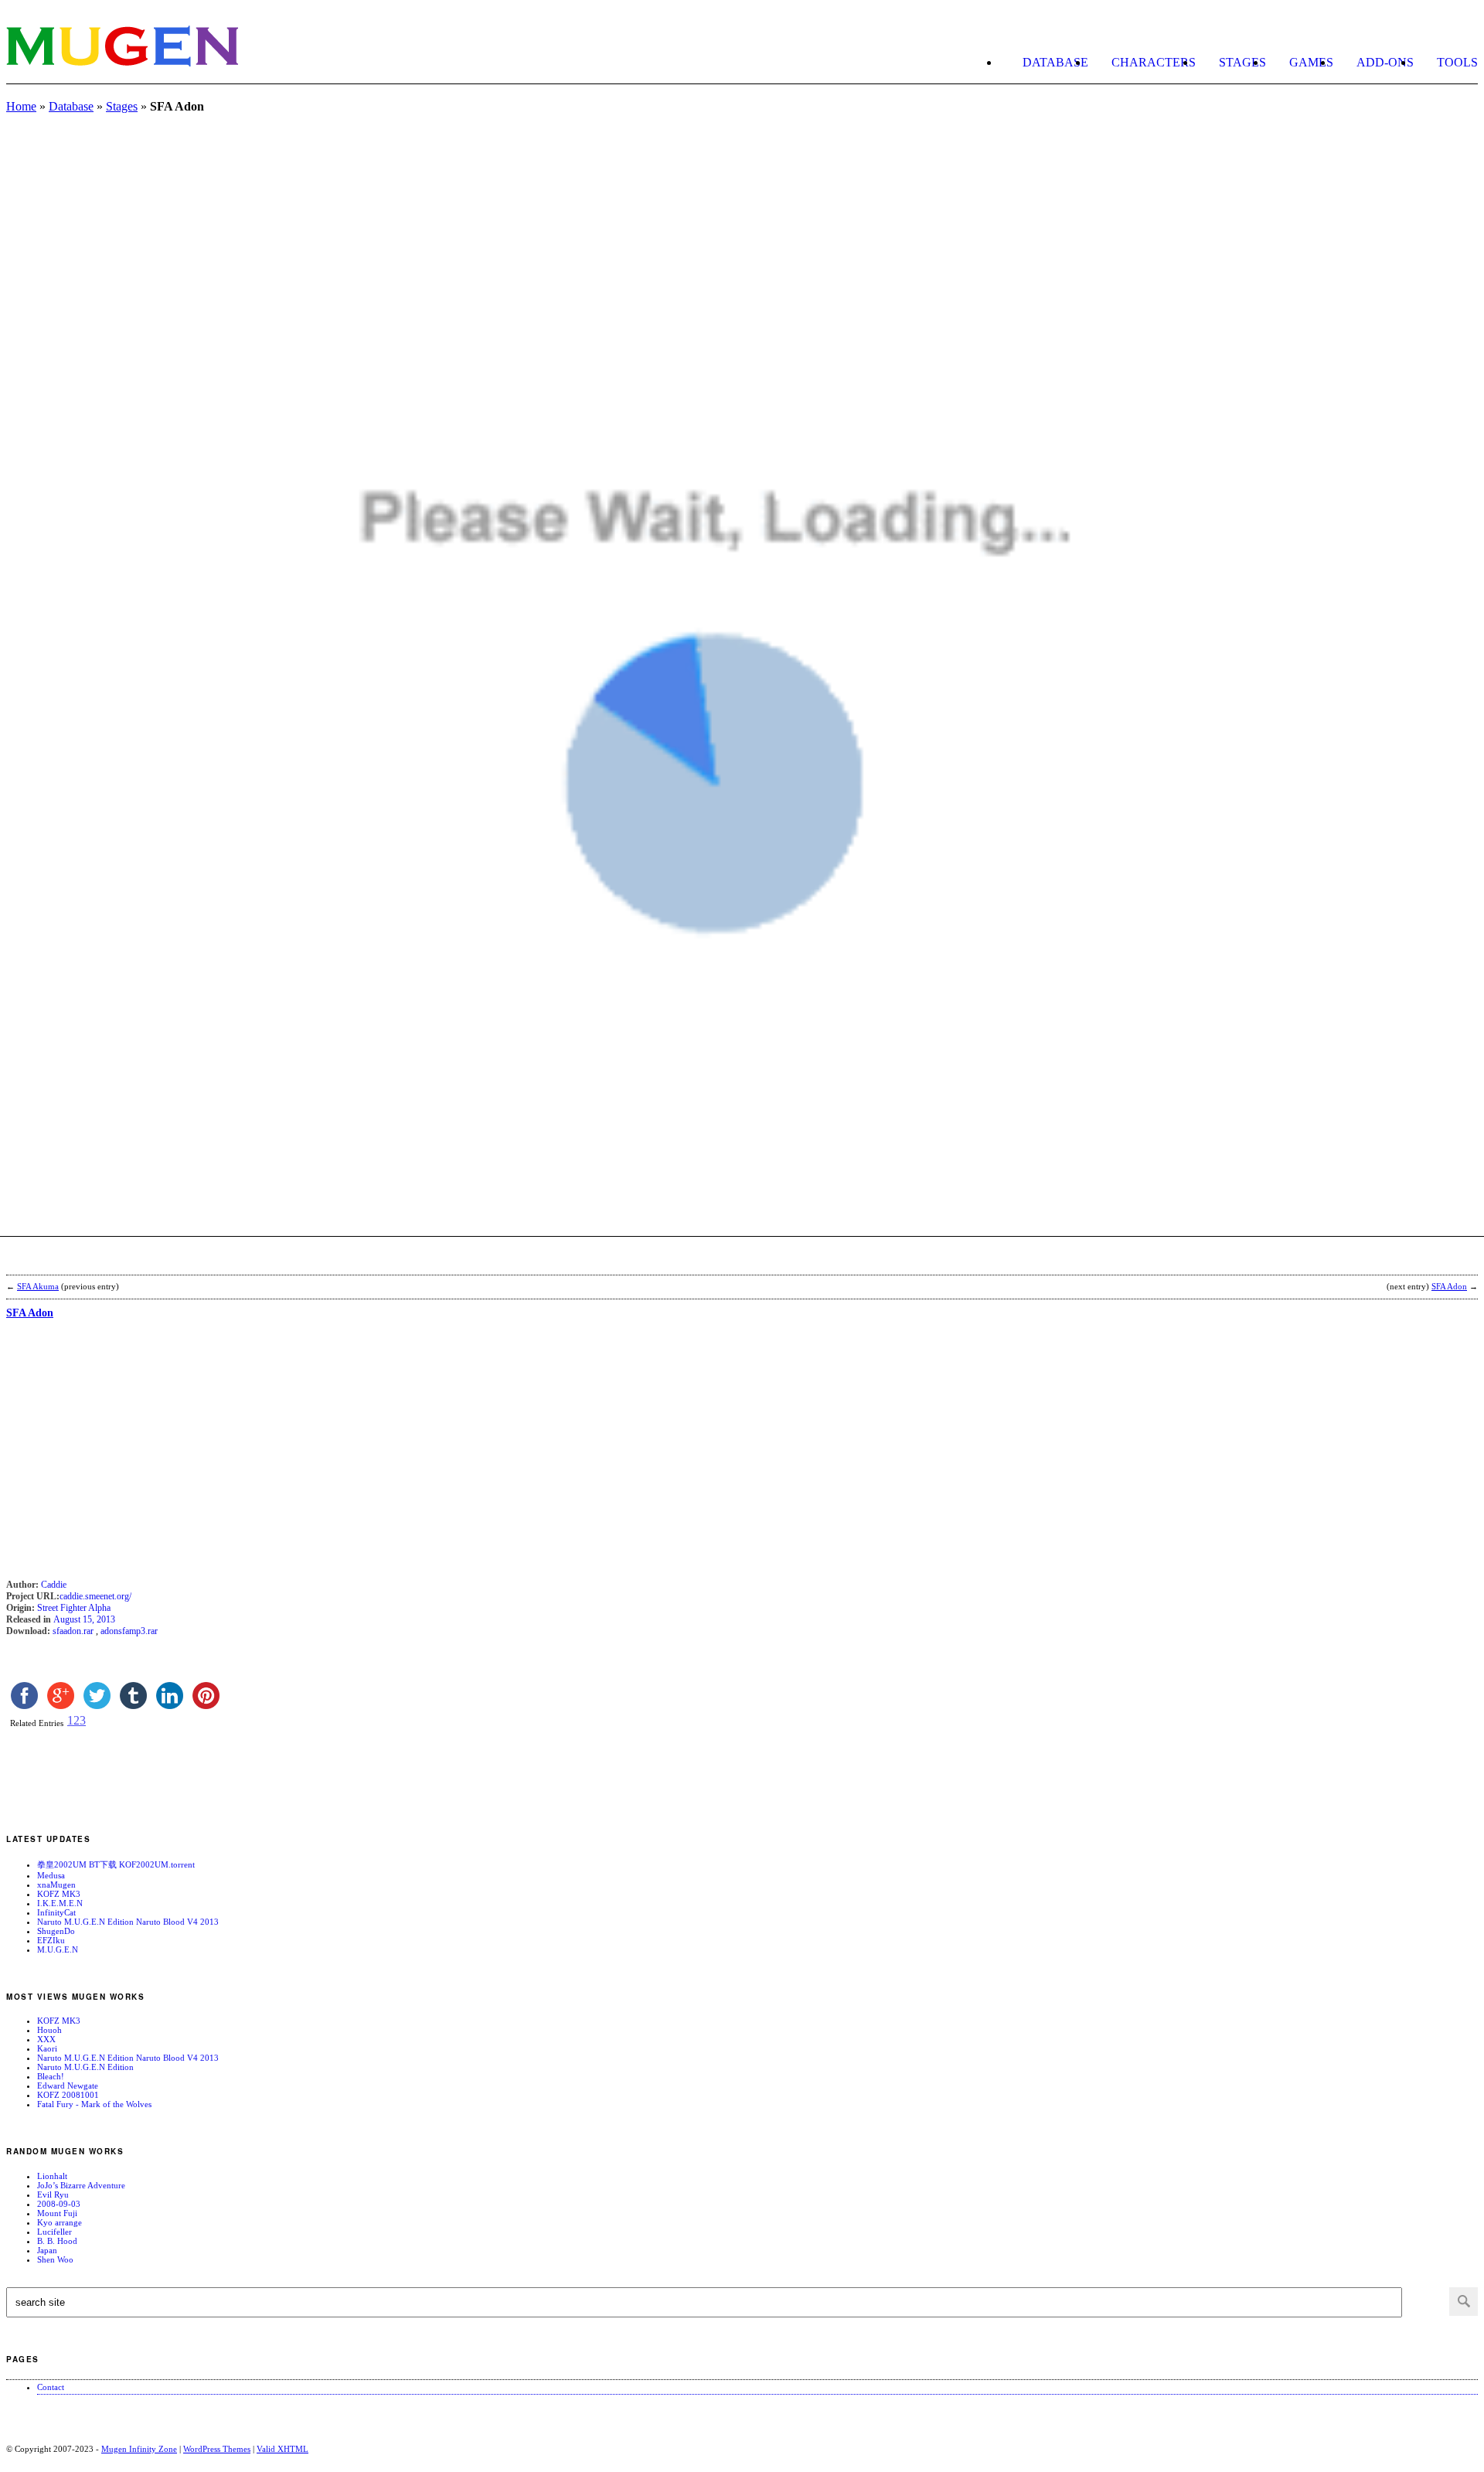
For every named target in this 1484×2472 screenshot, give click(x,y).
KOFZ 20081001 (68, 2095)
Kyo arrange (60, 2222)
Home (21, 106)
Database (1055, 62)
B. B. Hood (57, 2241)
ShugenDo (56, 1931)
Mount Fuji (57, 2213)
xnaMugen (56, 1885)
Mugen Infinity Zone (139, 2449)
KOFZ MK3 (59, 1894)
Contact (51, 2387)
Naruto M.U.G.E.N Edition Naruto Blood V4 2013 (128, 1922)
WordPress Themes (217, 2449)
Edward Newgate (68, 2086)
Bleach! (51, 2076)
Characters (1154, 62)
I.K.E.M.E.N (60, 1903)
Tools (1457, 62)
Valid (283, 2449)
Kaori (47, 2048)
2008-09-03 (59, 2204)
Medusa (51, 1875)
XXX (46, 2039)
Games (1311, 62)
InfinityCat (56, 1912)
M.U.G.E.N (58, 1949)
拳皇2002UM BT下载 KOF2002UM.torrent (116, 1864)
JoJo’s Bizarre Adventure (81, 2185)
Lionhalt (52, 2176)
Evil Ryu (53, 2194)
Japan (47, 2250)
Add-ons (1385, 62)
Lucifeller (54, 2232)
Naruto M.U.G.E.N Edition (85, 2067)
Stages (1242, 62)
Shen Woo (55, 2259)
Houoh (49, 2030)
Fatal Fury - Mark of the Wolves (94, 2104)
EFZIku (51, 1940)
